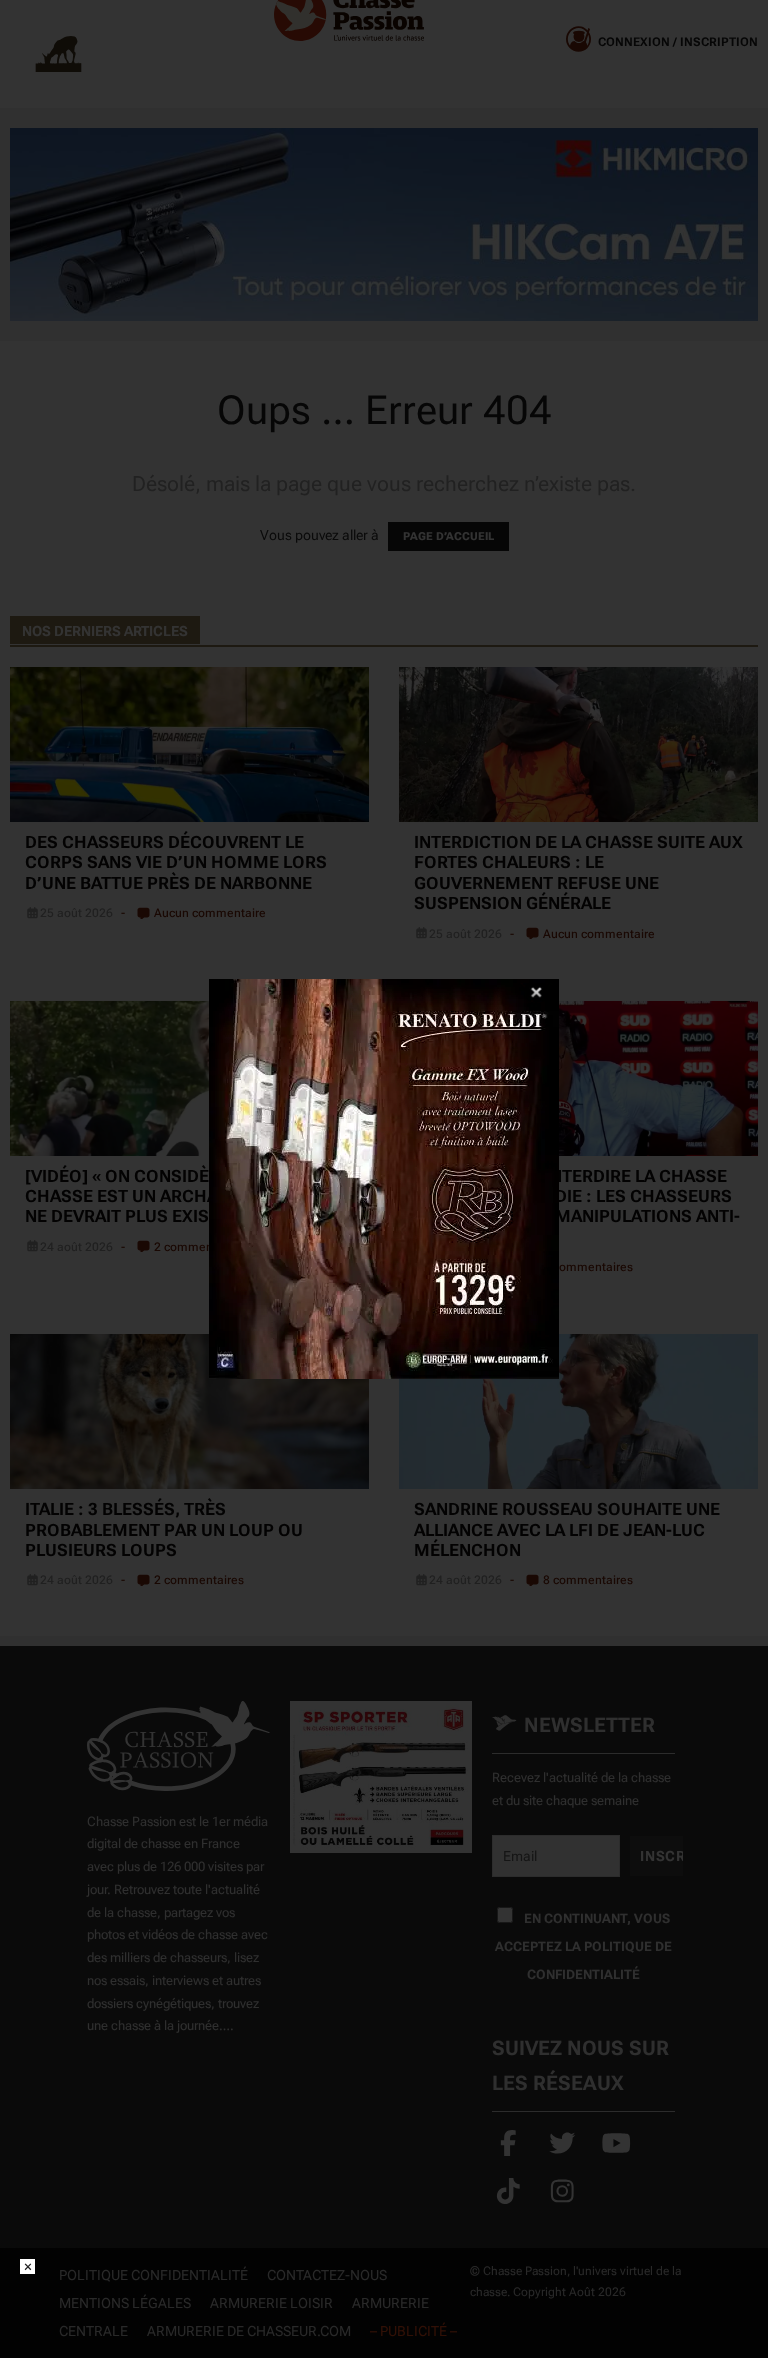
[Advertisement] (384, 2304)
